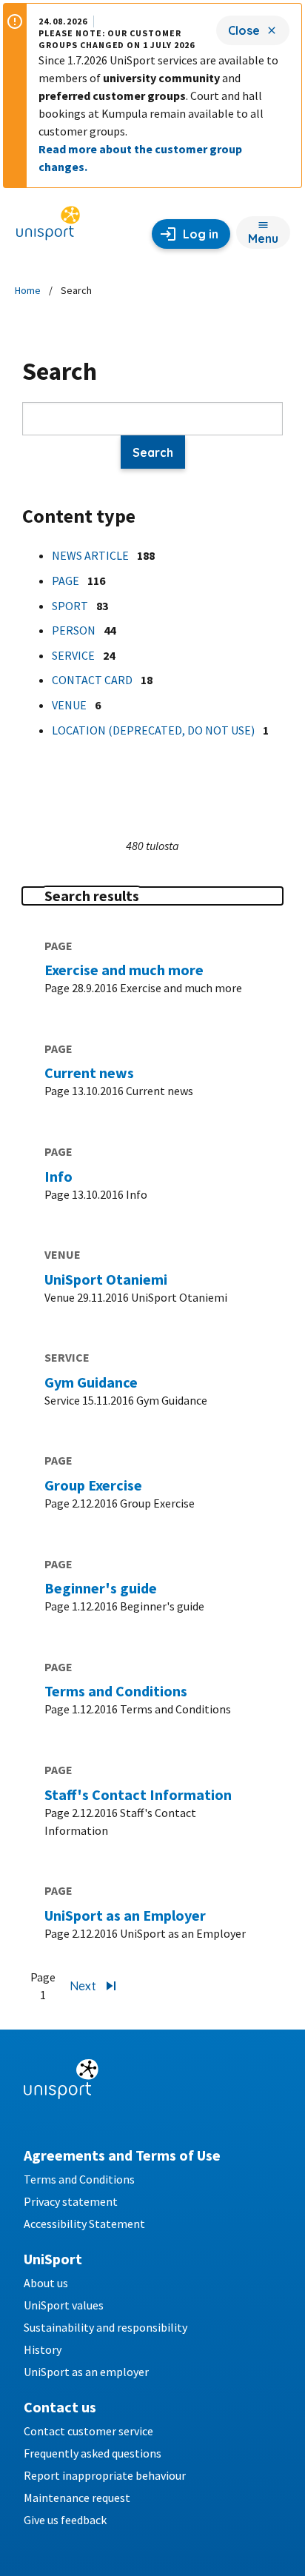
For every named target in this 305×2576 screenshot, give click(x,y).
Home (28, 290)
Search (153, 452)
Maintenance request (77, 2498)
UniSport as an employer (86, 2372)
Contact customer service (88, 2431)
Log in (201, 234)
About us (46, 2283)
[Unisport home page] (48, 228)
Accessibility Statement (84, 2224)
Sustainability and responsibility (105, 2327)
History (43, 2349)
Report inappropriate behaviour (105, 2475)
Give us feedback (65, 2520)
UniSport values (64, 2305)
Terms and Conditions (79, 2179)
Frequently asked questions (93, 2453)
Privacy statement (71, 2201)
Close (244, 30)
